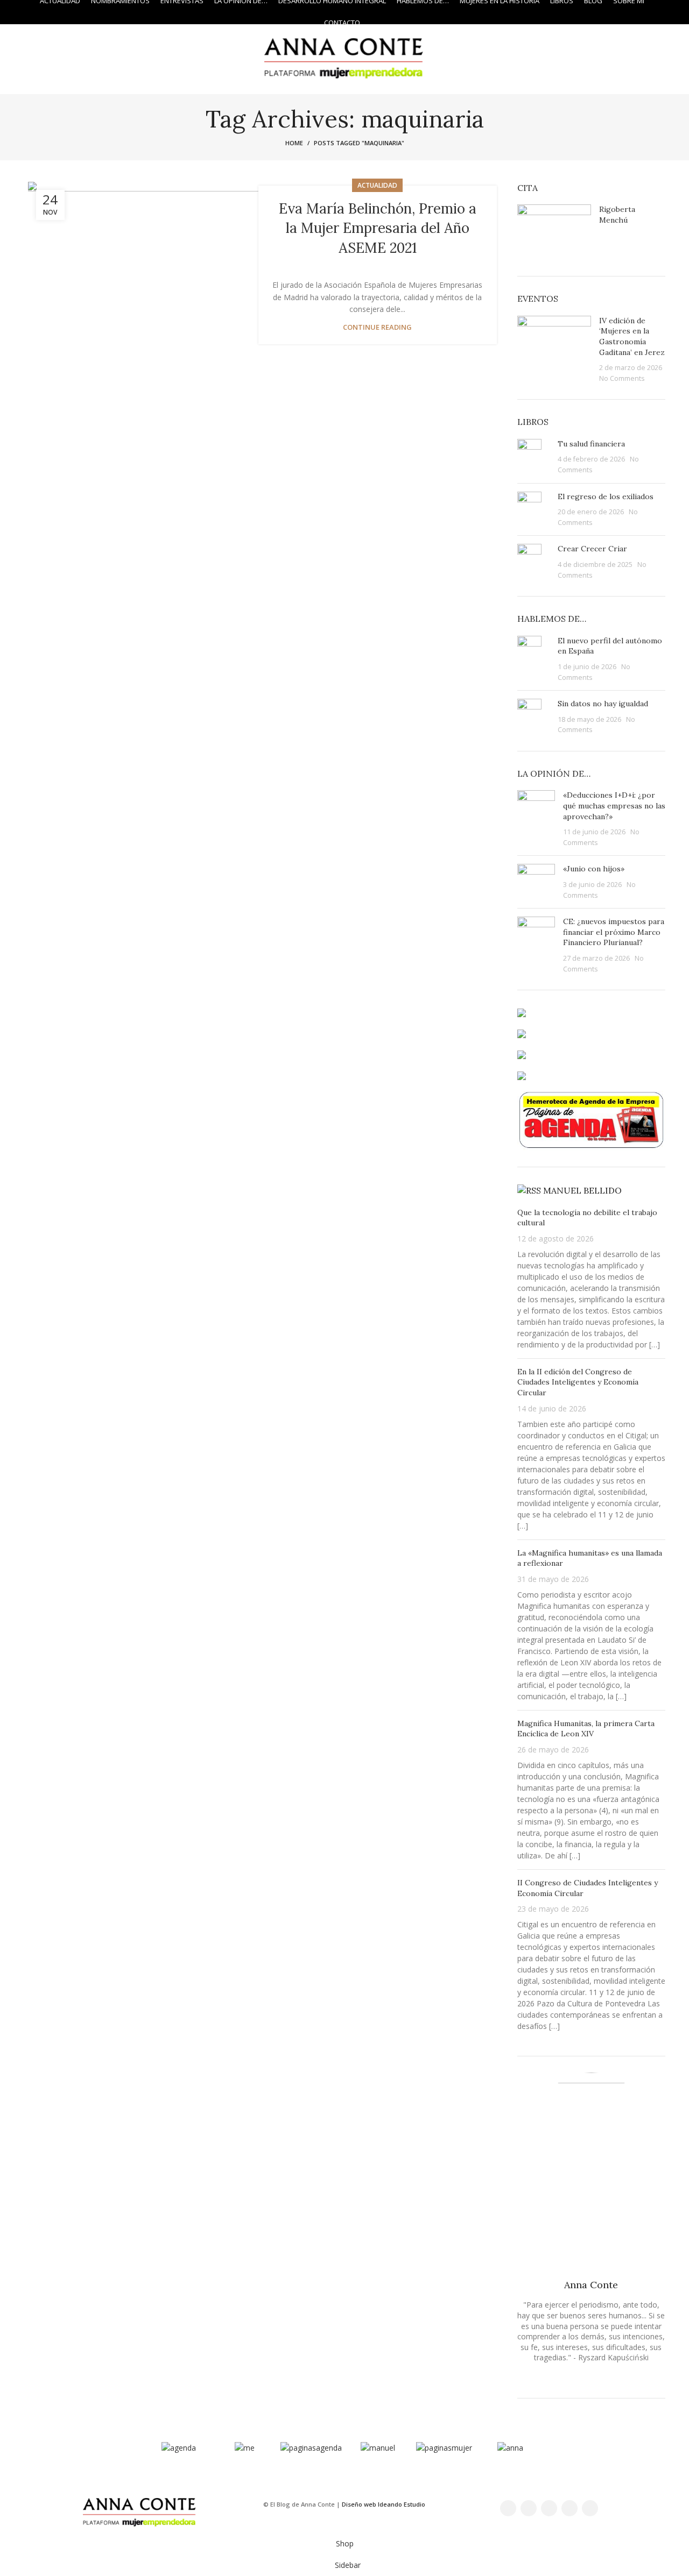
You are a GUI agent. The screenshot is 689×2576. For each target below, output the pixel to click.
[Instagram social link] (24, 12)
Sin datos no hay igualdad (603, 704)
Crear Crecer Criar (592, 549)
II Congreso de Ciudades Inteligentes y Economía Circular (588, 1888)
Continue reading (377, 327)
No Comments (622, 378)
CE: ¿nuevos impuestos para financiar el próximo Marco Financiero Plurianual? (614, 932)
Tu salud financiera (591, 444)
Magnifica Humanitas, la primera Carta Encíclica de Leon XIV (586, 1729)
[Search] (662, 12)
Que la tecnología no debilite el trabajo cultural (587, 1218)
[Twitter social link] (529, 2508)
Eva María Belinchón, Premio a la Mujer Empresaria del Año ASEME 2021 (378, 228)
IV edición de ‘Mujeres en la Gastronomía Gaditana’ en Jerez (632, 336)
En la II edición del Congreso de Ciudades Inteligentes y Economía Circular (578, 1382)
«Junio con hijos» (594, 869)
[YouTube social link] (570, 2508)
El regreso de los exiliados (606, 496)
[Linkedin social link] (590, 2508)
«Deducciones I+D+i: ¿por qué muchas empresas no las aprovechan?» (614, 806)
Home (294, 143)
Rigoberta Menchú (617, 215)
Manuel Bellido (582, 1190)
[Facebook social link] (508, 2508)
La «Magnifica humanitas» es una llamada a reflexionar (590, 1558)
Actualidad (377, 185)
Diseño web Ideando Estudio (384, 2504)
